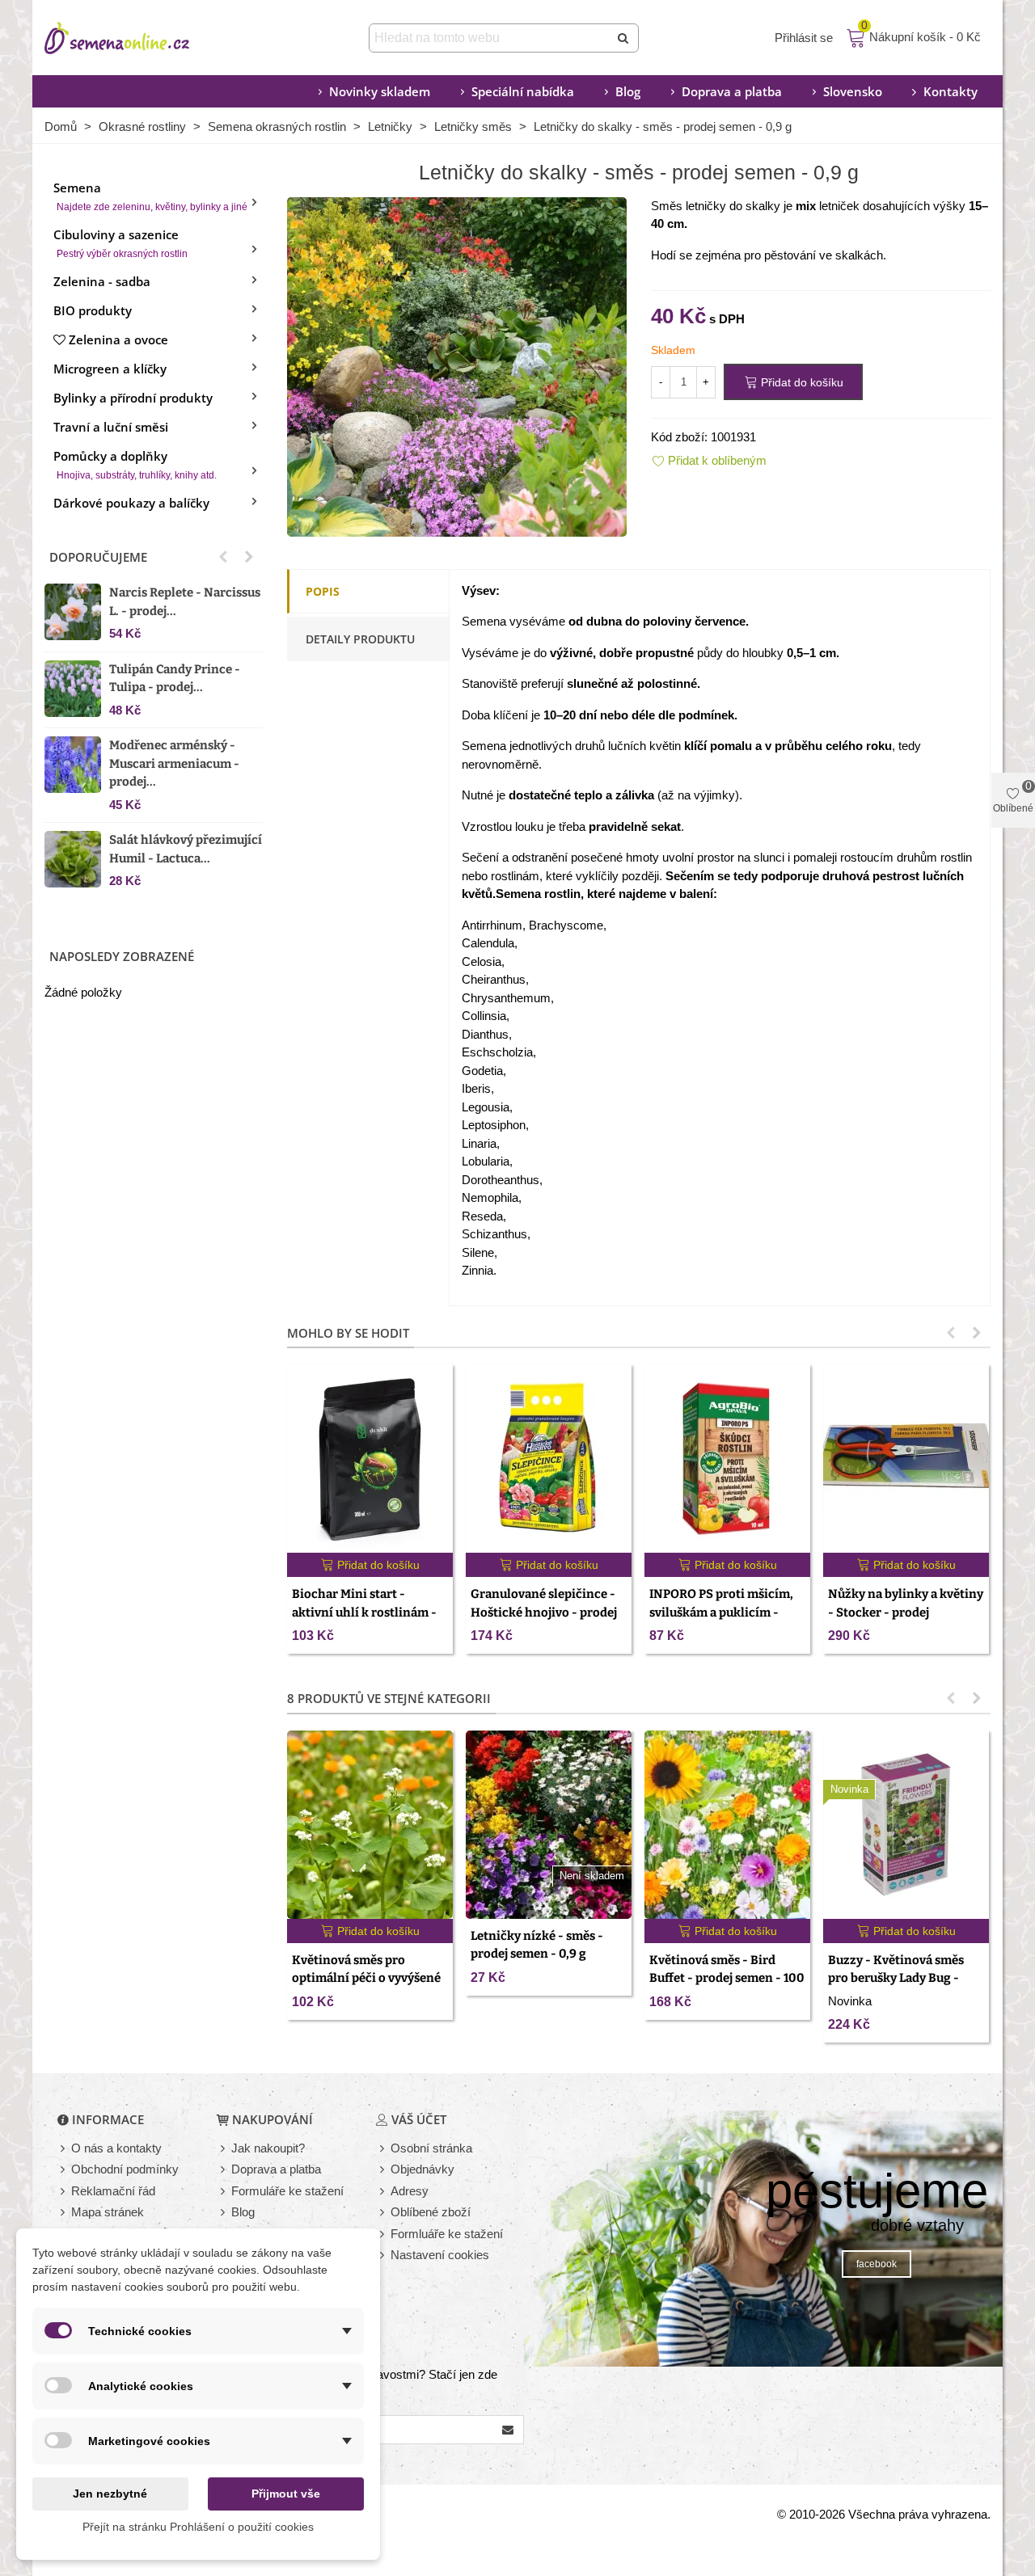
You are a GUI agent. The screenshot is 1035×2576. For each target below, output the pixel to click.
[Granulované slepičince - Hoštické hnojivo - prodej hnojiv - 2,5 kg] (549, 1459)
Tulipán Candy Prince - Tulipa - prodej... (175, 679)
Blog (628, 91)
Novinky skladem (380, 91)
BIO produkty (93, 310)
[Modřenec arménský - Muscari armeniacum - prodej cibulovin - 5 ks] (73, 765)
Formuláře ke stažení (287, 2191)
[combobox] (490, 38)
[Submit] (624, 38)
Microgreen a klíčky (110, 369)
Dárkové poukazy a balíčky (131, 503)
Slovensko (853, 91)
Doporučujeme (98, 557)
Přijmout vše (286, 2494)
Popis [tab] (323, 591)
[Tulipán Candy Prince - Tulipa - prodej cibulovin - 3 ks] (73, 689)
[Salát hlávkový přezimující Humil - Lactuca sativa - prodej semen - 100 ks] (73, 859)
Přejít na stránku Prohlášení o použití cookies (198, 2527)
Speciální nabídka (523, 91)
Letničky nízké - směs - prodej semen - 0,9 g (537, 1945)
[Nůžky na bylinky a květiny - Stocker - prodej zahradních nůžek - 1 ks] (906, 1459)
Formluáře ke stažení (447, 2234)
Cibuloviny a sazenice (120, 243)
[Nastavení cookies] (383, 2256)
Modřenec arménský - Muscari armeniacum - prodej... (174, 763)
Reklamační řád (113, 2191)
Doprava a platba (732, 91)
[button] (223, 557)
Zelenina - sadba (102, 281)
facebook (877, 2264)
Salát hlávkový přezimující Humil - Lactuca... (186, 849)
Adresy (410, 2191)
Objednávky (422, 2169)
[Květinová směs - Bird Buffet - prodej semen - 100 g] (727, 1825)
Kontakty (951, 91)
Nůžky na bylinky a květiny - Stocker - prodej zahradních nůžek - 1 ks (906, 1612)
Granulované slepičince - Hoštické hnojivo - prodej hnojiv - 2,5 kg (544, 1612)
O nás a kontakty (116, 2148)
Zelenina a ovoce (118, 339)
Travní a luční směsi (111, 427)
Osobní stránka (431, 2148)
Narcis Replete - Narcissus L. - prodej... (185, 602)
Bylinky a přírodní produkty (133, 398)
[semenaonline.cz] (142, 38)
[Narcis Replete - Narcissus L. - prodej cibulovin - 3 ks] (73, 612)
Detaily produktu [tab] (360, 639)
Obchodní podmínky (125, 2169)
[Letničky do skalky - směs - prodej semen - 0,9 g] (457, 365)
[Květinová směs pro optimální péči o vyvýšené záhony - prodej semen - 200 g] (370, 1825)
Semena (150, 196)
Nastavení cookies (440, 2255)
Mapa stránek (108, 2212)
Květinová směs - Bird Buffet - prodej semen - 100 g (727, 1978)
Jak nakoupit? (268, 2148)
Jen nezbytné (110, 2494)
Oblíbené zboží (431, 2212)
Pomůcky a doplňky (135, 464)
